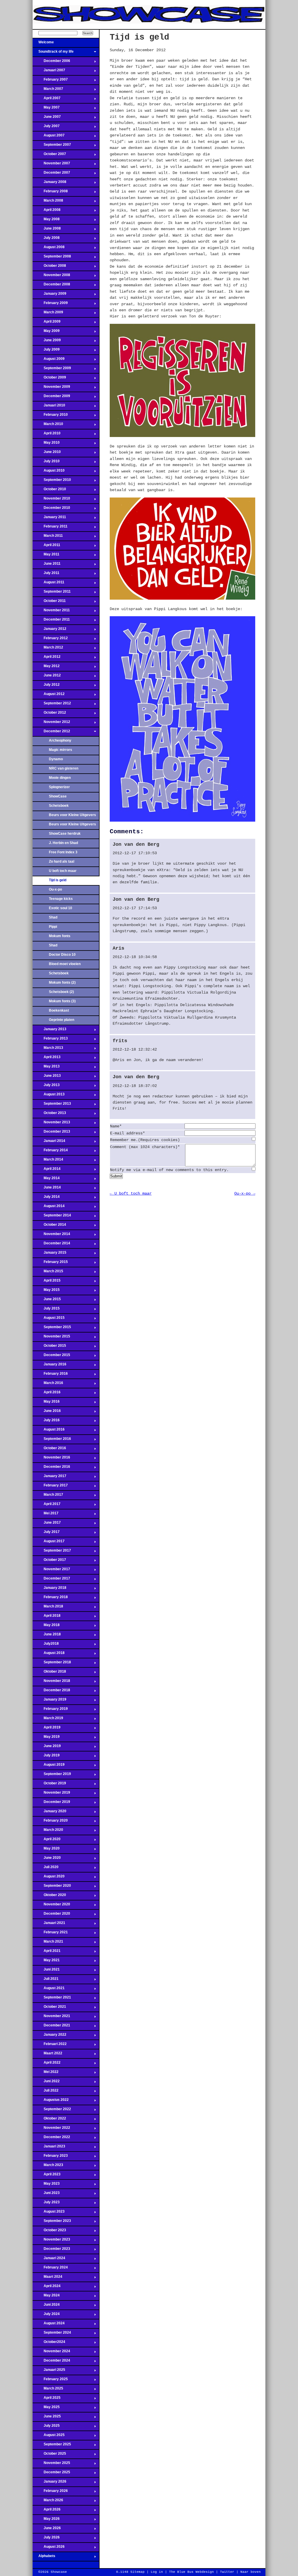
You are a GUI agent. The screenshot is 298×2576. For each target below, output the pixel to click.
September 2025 (52, 2446)
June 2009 (47, 342)
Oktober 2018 (49, 1673)
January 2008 (49, 184)
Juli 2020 (46, 1869)
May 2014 (46, 1180)
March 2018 (48, 1608)
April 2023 (47, 2176)
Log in (157, 2572)
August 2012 (49, 696)
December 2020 (51, 1915)
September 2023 (52, 2223)
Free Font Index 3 (63, 852)
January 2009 (49, 295)
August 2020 (49, 1878)
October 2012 (49, 714)
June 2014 (47, 1189)
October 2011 (49, 603)
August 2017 (49, 1543)
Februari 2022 (50, 2046)
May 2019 (46, 1738)
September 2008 (52, 258)
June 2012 (47, 677)
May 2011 (46, 556)
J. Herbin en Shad (63, 843)
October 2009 (49, 379)
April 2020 (47, 1841)
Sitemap (138, 2572)
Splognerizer (59, 787)
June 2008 (47, 230)
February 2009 (50, 305)
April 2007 (47, 100)
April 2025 (47, 2399)
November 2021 (51, 2018)
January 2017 (49, 1478)
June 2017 (47, 1524)
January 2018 (49, 1589)
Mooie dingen (60, 778)
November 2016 (51, 1459)
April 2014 (47, 1170)
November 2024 (51, 2353)
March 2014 (48, 1161)
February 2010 (50, 416)
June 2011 (47, 565)
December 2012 (51, 733)
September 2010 (52, 482)
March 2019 (48, 1720)
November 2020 (51, 1906)
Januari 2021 (49, 1925)
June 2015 (47, 1301)
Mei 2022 (46, 2074)
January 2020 (49, 1813)
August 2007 (49, 137)
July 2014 (46, 1198)
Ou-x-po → (245, 1193)
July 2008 (46, 239)
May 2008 (46, 221)
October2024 (49, 2344)
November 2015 (51, 1338)
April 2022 (47, 2064)
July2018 (46, 1645)
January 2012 (49, 630)
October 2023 (49, 2232)
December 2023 (51, 2250)
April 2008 (47, 212)
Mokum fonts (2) (62, 983)
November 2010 (51, 500)
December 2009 (51, 398)
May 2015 (46, 1291)
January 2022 (49, 2036)
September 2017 (52, 1552)
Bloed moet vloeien (65, 964)
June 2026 (47, 2530)
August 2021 (49, 1990)
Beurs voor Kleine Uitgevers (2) (72, 826)
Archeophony (60, 740)
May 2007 (46, 109)
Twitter (227, 2572)
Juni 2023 (46, 2195)
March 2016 (48, 1385)
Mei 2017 (46, 1515)
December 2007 (51, 174)
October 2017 (49, 1561)
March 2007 (48, 90)
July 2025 (46, 2427)
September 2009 (52, 370)
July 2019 (46, 1757)
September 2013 (52, 1105)
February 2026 (50, 2492)
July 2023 (46, 2204)
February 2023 (50, 2157)
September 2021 (52, 1999)
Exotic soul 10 (61, 908)
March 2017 (48, 1496)
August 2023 (49, 2213)
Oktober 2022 (49, 2120)
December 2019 (51, 1804)
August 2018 (49, 1655)
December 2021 (51, 2027)
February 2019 (50, 1710)
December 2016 (51, 1468)
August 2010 (49, 472)
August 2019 (49, 1766)
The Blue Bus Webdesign (191, 2572)
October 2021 (49, 2008)
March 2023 (48, 2167)
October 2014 (49, 1226)
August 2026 (49, 2548)
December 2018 (51, 1692)
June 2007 (47, 118)
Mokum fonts (60, 936)
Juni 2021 (46, 1971)
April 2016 (47, 1394)
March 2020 (48, 1831)
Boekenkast (59, 1010)
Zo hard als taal (62, 861)
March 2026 (48, 2502)
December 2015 (51, 1357)
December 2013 (51, 1133)
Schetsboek (59, 806)
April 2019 (47, 1729)
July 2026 (46, 2539)
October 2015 (49, 1347)
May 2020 (46, 1850)
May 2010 (46, 444)
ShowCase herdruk (65, 834)
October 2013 (49, 1115)
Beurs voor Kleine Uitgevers (72, 815)
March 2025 (48, 2390)
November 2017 (51, 1571)
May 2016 (46, 1403)
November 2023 (51, 2241)
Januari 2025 (49, 2371)
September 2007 (52, 146)
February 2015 (50, 1264)
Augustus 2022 (51, 2101)
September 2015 (52, 1329)
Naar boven (251, 2572)
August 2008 (49, 249)
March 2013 (48, 1049)
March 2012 (48, 649)
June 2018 (47, 1636)
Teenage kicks (61, 899)
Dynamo (56, 759)
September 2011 (52, 593)
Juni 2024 (46, 2306)
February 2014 (50, 1152)
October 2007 (49, 156)
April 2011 (46, 547)
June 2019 (47, 1748)
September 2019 (52, 1776)
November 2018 (51, 1683)
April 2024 (47, 2288)
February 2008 (50, 193)
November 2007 (51, 165)
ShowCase (58, 796)
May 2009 (46, 333)
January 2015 (49, 1254)
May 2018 (46, 1627)
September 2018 (52, 1664)
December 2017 (51, 1580)
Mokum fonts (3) (62, 1001)
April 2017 (47, 1506)
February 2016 (50, 1375)
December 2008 (51, 286)
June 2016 (47, 1413)
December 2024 (51, 2362)
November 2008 (51, 277)
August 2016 (49, 1431)
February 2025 (50, 2381)
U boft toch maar (63, 871)
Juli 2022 (46, 2092)
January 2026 (49, 2483)
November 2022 (51, 2129)
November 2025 (51, 2465)
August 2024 (49, 2325)
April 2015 (47, 1282)
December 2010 (51, 509)
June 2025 (47, 2418)
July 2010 (46, 463)
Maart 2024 (47, 2278)
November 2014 (51, 1236)
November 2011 (51, 612)
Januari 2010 (49, 407)
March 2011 (48, 537)
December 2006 (51, 63)
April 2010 (47, 435)
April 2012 (47, 658)
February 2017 (50, 1487)
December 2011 (51, 621)
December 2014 (51, 1245)
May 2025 (46, 2409)
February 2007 (50, 81)
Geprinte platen (62, 1020)
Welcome (43, 44)
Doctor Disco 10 (62, 955)
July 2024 (46, 2316)
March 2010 (48, 426)
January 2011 (49, 519)
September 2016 (52, 1440)
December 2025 (51, 2474)
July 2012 (46, 686)
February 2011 (50, 528)
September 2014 (52, 1217)
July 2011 (46, 575)
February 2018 (50, 1599)
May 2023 (46, 2185)
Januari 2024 (49, 2260)
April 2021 (47, 1953)
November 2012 (51, 724)
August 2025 (49, 2437)
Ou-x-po (55, 889)
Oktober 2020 (49, 1897)
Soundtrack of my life (53, 53)
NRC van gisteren (64, 768)
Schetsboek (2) (61, 992)
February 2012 (50, 640)
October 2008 (49, 267)
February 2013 (50, 1040)
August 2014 (49, 1208)
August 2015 (49, 1319)
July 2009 (46, 351)
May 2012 (46, 668)
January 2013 (49, 1031)
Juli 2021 (46, 1980)
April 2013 (47, 1059)
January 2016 (49, 1366)
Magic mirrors (61, 750)
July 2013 (46, 1087)
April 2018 (47, 1617)
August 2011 (48, 584)
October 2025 (49, 2455)
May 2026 (46, 2520)
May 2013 (46, 1068)
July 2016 (46, 1422)
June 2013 (47, 1077)
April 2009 (47, 323)
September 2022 (52, 2111)
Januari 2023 (49, 2148)
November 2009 (51, 388)
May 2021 (46, 1962)
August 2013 (49, 1096)
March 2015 (48, 1273)
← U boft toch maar (131, 1193)
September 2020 (52, 1887)
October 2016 (49, 1450)
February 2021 (50, 1934)
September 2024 (52, 2334)
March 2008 (48, 202)
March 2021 (48, 1943)
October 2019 (49, 1785)
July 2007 (46, 128)
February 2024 (50, 2269)
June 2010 (47, 454)
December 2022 (51, 2139)
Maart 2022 (47, 2055)
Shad (53, 917)
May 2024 (46, 2297)
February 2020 (50, 1822)
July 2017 (46, 1534)
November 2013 (51, 1124)
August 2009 (49, 360)
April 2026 (47, 2511)
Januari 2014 (49, 1143)
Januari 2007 (49, 72)
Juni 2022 (46, 2083)
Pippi (53, 927)
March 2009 (48, 314)
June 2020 (47, 1859)
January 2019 (49, 1701)
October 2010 (49, 491)
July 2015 (46, 1310)
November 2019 (51, 1794)
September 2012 (52, 705)
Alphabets (44, 2558)
